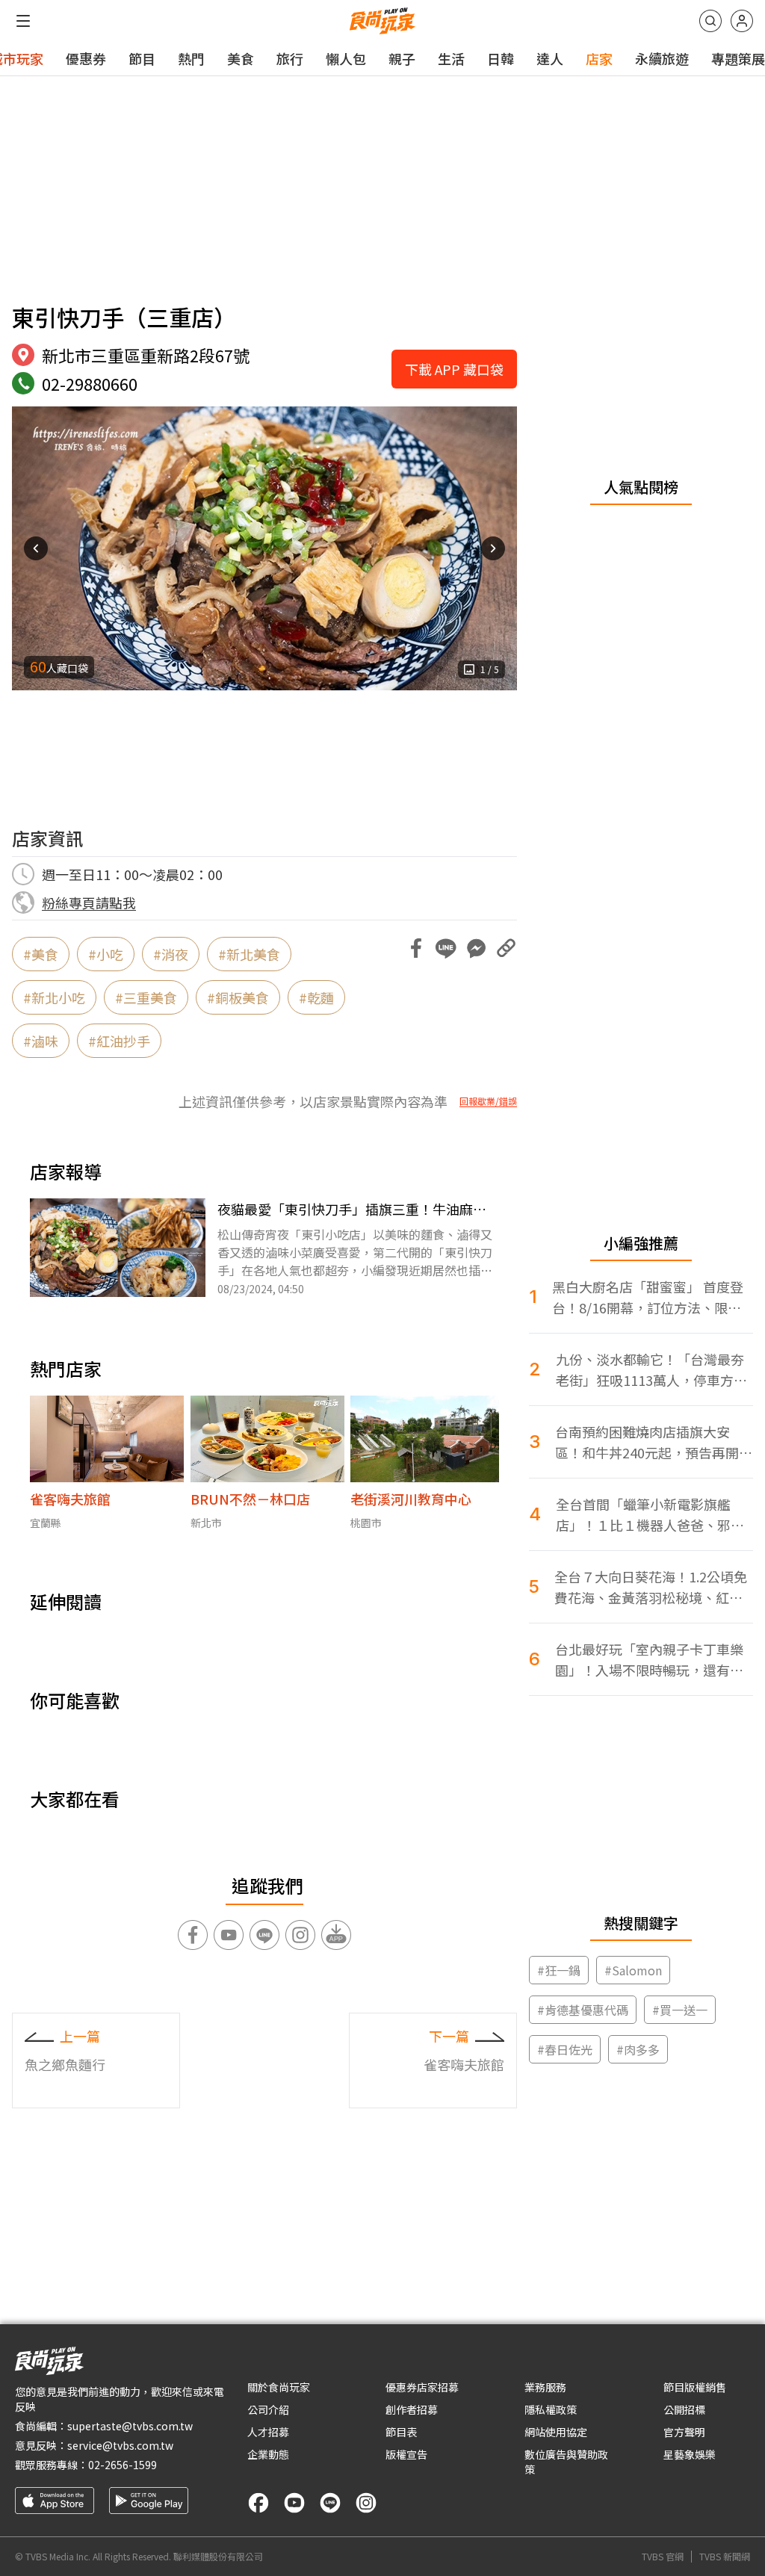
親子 (402, 58)
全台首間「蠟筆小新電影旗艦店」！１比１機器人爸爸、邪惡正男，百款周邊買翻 (650, 1515)
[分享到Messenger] (476, 948)
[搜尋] (710, 21)
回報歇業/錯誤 (488, 1101)
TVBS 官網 (663, 2557)
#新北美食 (249, 954)
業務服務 (545, 2387)
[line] (330, 2503)
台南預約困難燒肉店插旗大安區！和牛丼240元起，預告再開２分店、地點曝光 (654, 1442)
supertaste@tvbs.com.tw (130, 2426)
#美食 (41, 954)
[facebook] (258, 2503)
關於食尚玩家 (279, 2387)
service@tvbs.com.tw (120, 2445)
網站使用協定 (556, 2432)
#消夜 (171, 954)
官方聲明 (684, 2432)
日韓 (501, 58)
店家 (599, 58)
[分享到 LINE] (446, 948)
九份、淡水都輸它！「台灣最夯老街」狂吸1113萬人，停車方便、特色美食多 (650, 1370)
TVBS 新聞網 (725, 2557)
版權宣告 (406, 2454)
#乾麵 (316, 997)
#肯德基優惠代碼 (583, 2010)
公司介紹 (268, 2409)
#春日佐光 (565, 2049)
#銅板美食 (238, 997)
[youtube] (294, 2503)
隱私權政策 (551, 2409)
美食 (241, 58)
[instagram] (366, 2503)
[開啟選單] (23, 21)
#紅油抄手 (119, 1041)
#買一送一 (680, 2010)
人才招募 (268, 2432)
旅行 (290, 58)
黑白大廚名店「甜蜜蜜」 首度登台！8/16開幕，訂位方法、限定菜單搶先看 (648, 1297)
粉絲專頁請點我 (89, 902)
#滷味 (41, 1041)
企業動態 (268, 2454)
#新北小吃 (54, 997)
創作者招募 (412, 2409)
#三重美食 (146, 997)
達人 (550, 58)
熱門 (191, 58)
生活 (451, 58)
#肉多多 (638, 2049)
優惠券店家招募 (422, 2387)
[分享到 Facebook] (416, 948)
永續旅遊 (662, 58)
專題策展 (738, 58)
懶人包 (346, 58)
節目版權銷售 (695, 2387)
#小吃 (106, 954)
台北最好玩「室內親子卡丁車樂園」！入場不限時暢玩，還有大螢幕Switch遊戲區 (649, 1660)
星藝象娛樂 (690, 2454)
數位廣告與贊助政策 (566, 2462)
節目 (142, 58)
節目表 (401, 2432)
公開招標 (684, 2409)
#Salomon (633, 1970)
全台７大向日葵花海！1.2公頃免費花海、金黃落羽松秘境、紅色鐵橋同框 (651, 1587)
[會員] (742, 21)
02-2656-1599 (123, 2465)
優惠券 (86, 58)
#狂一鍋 (559, 1970)
